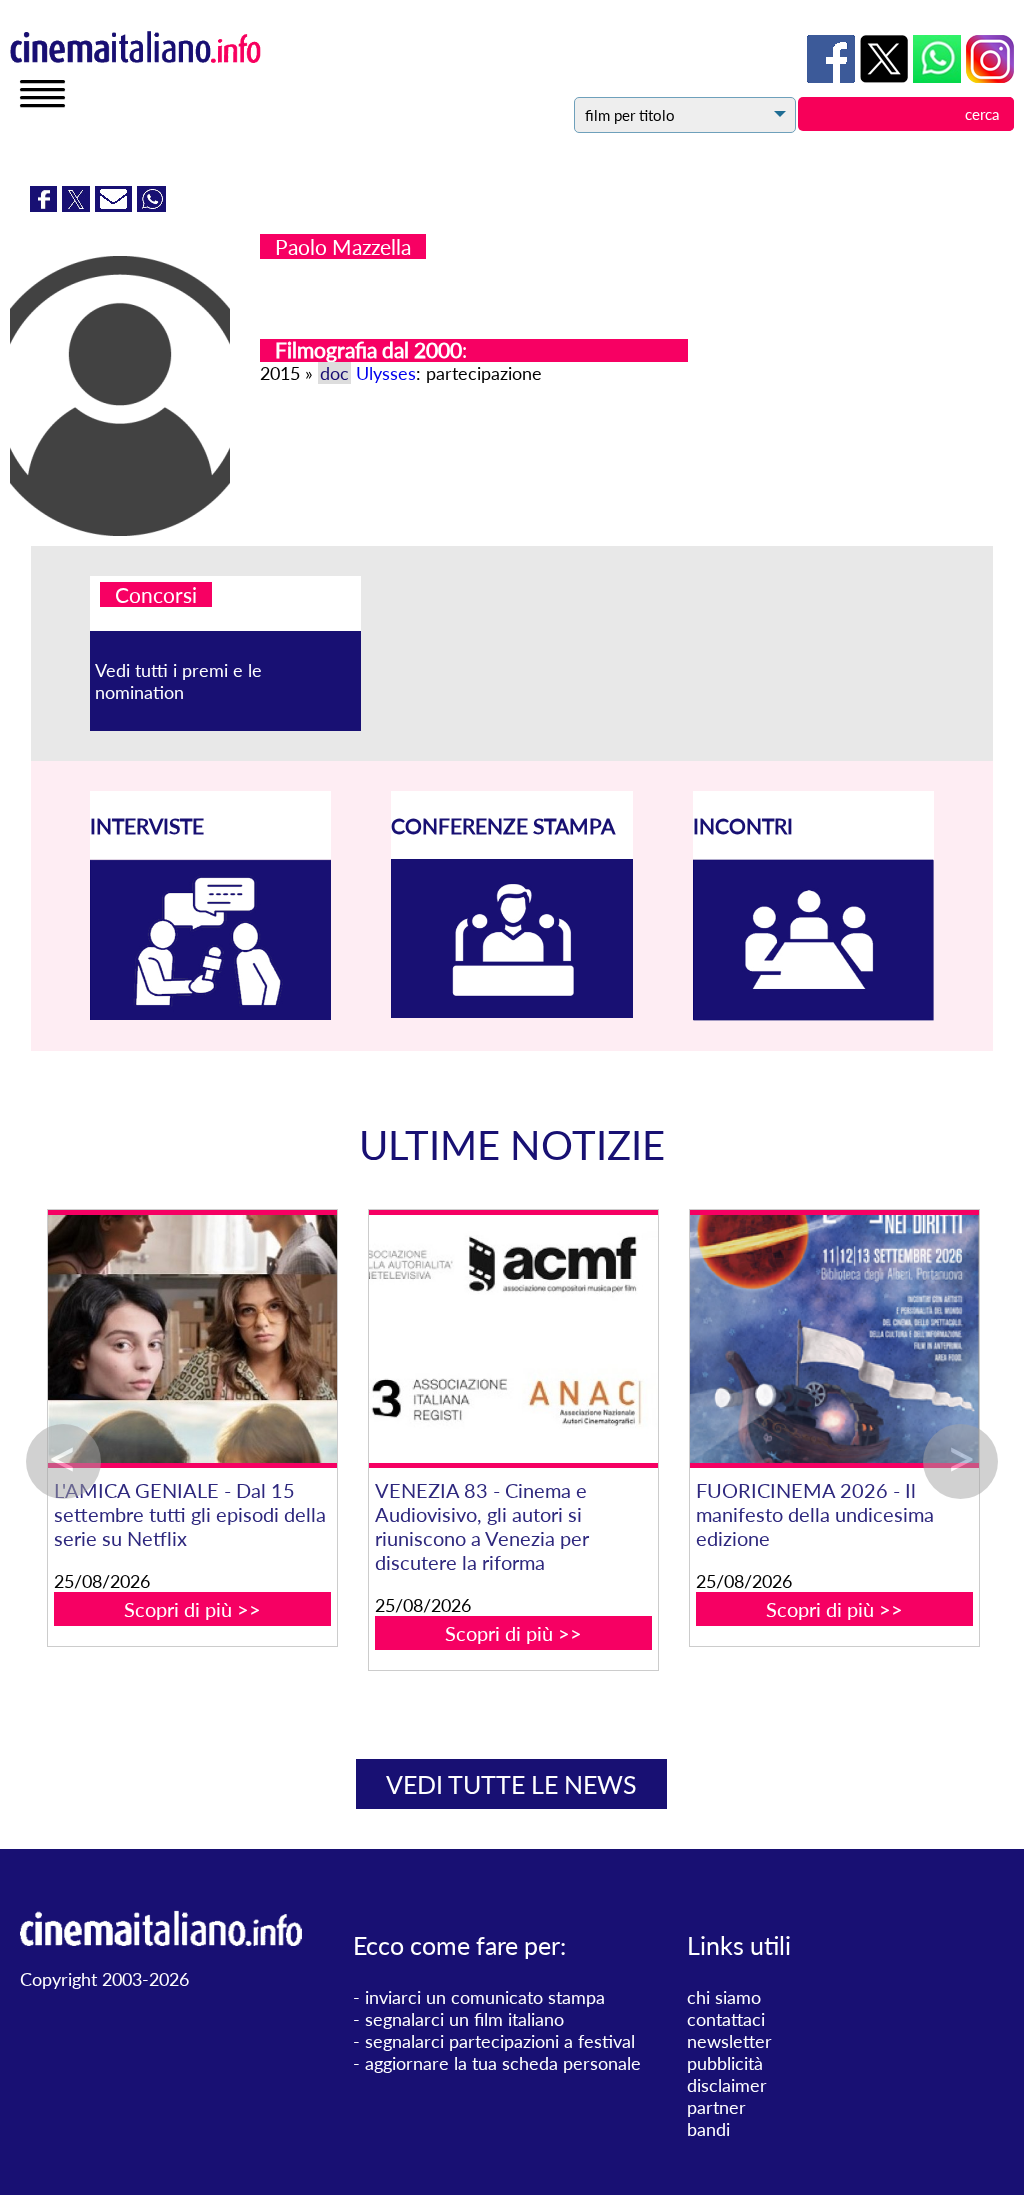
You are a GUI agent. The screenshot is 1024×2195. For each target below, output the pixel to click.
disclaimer (727, 2085)
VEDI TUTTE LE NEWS (511, 1784)
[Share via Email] (116, 205)
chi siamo (724, 1997)
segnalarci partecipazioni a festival (500, 2041)
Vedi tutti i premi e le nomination (178, 681)
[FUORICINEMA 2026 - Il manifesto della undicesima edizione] (852, 1339)
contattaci (726, 2019)
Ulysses (386, 373)
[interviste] (211, 1013)
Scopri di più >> (210, 1609)
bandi (708, 2129)
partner (716, 2107)
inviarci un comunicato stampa (485, 1997)
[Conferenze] (512, 1011)
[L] (210, 1339)
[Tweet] (78, 205)
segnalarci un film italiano (464, 2019)
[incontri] (814, 1014)
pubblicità (725, 2063)
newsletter (729, 2041)
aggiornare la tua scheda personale (503, 2063)
